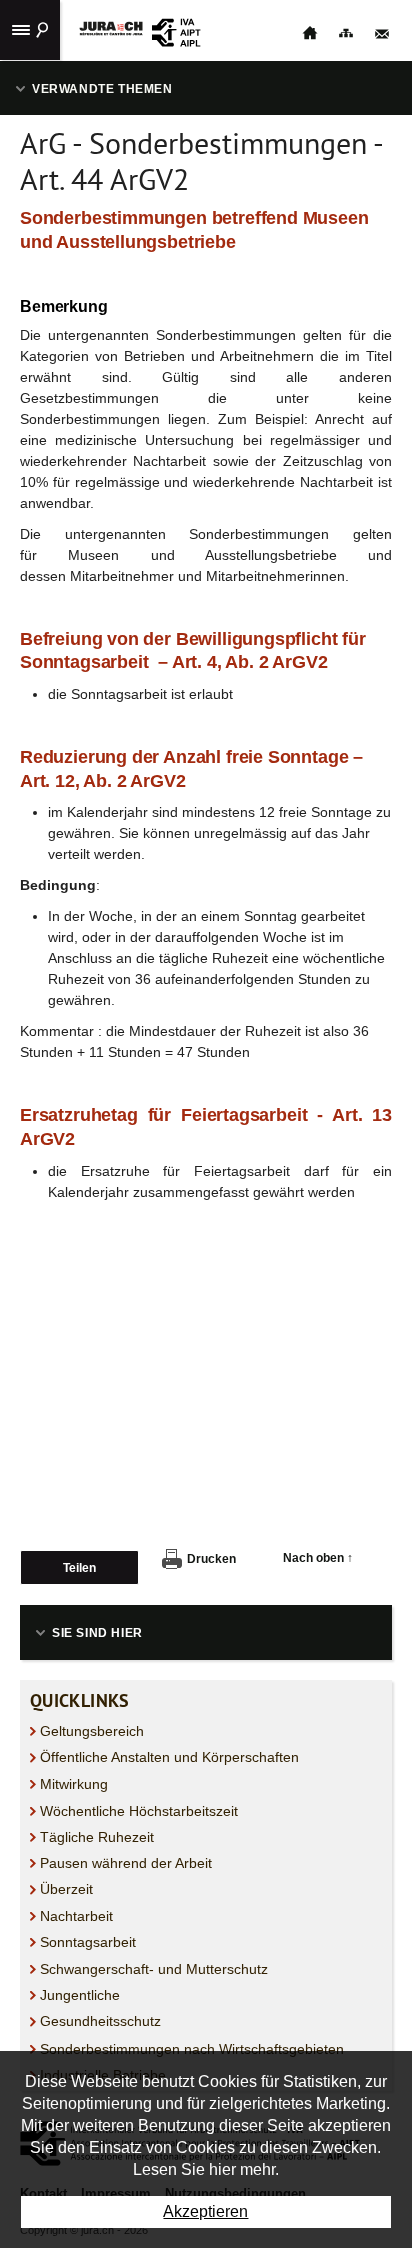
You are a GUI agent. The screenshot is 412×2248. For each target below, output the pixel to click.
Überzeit (66, 1889)
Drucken (211, 1559)
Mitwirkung (74, 1784)
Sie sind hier (97, 1633)
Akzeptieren (205, 2211)
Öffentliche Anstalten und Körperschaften (169, 1757)
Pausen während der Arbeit (126, 1863)
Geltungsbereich (92, 1731)
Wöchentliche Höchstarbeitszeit (139, 1811)
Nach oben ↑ (318, 1558)
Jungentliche (80, 1995)
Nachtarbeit (76, 1916)
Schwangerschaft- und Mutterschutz (154, 1969)
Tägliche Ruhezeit (97, 1837)
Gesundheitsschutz (100, 2021)
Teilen (79, 1568)
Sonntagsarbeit (88, 1942)
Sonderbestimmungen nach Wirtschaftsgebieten (192, 2049)
